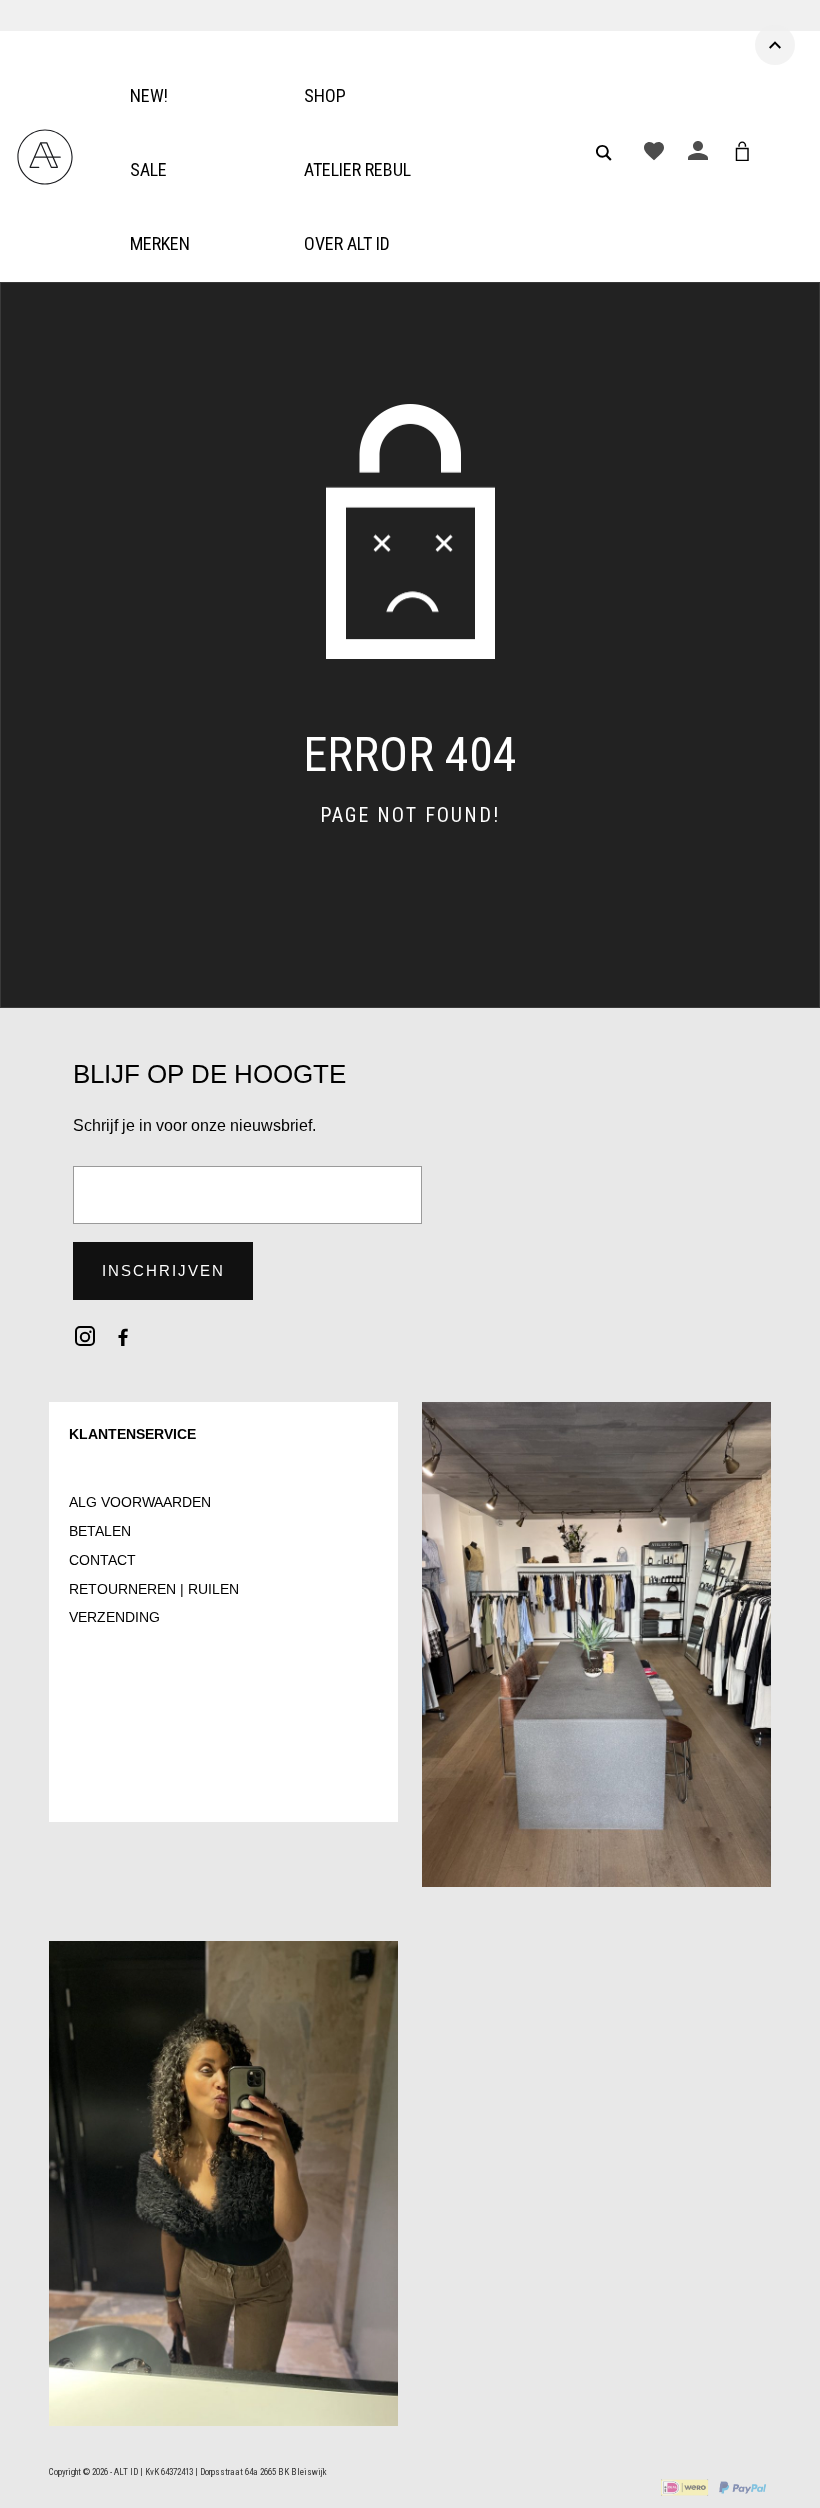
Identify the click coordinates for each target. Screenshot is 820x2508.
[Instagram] (85, 1336)
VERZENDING (114, 1617)
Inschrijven (163, 1270)
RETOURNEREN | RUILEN (154, 1589)
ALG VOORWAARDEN (140, 1502)
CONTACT (102, 1560)
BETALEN (100, 1531)
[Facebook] (123, 1336)
